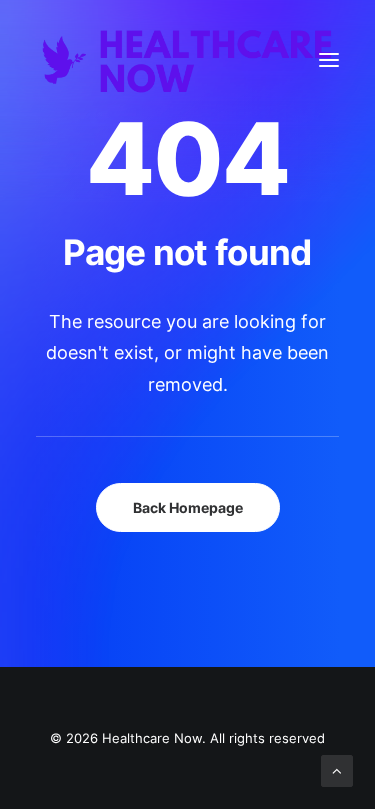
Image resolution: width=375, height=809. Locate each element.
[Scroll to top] (337, 769)
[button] (329, 60)
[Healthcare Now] (187, 60)
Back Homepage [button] (188, 507)
